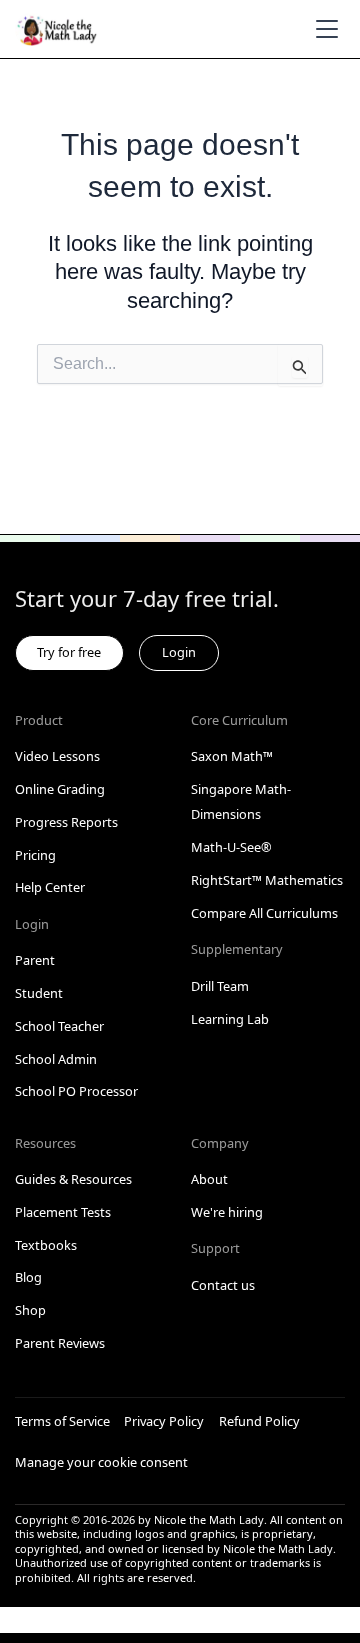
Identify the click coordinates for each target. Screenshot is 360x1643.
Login (179, 652)
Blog (28, 1277)
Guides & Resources (73, 1179)
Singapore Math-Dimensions (241, 802)
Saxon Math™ (232, 756)
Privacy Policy (164, 1421)
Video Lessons (57, 756)
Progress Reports (66, 822)
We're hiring (227, 1212)
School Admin (56, 1059)
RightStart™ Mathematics (267, 880)
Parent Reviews (60, 1343)
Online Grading (60, 789)
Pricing (35, 855)
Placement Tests (63, 1212)
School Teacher (59, 1026)
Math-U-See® (231, 847)
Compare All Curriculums (264, 913)
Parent (35, 960)
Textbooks (46, 1245)
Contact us (223, 1285)
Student (39, 993)
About (209, 1179)
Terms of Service (62, 1421)
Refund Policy (259, 1421)
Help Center (50, 887)
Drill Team (220, 986)
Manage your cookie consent (101, 1462)
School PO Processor (76, 1091)
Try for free (69, 652)
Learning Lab (230, 1019)
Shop (30, 1310)
